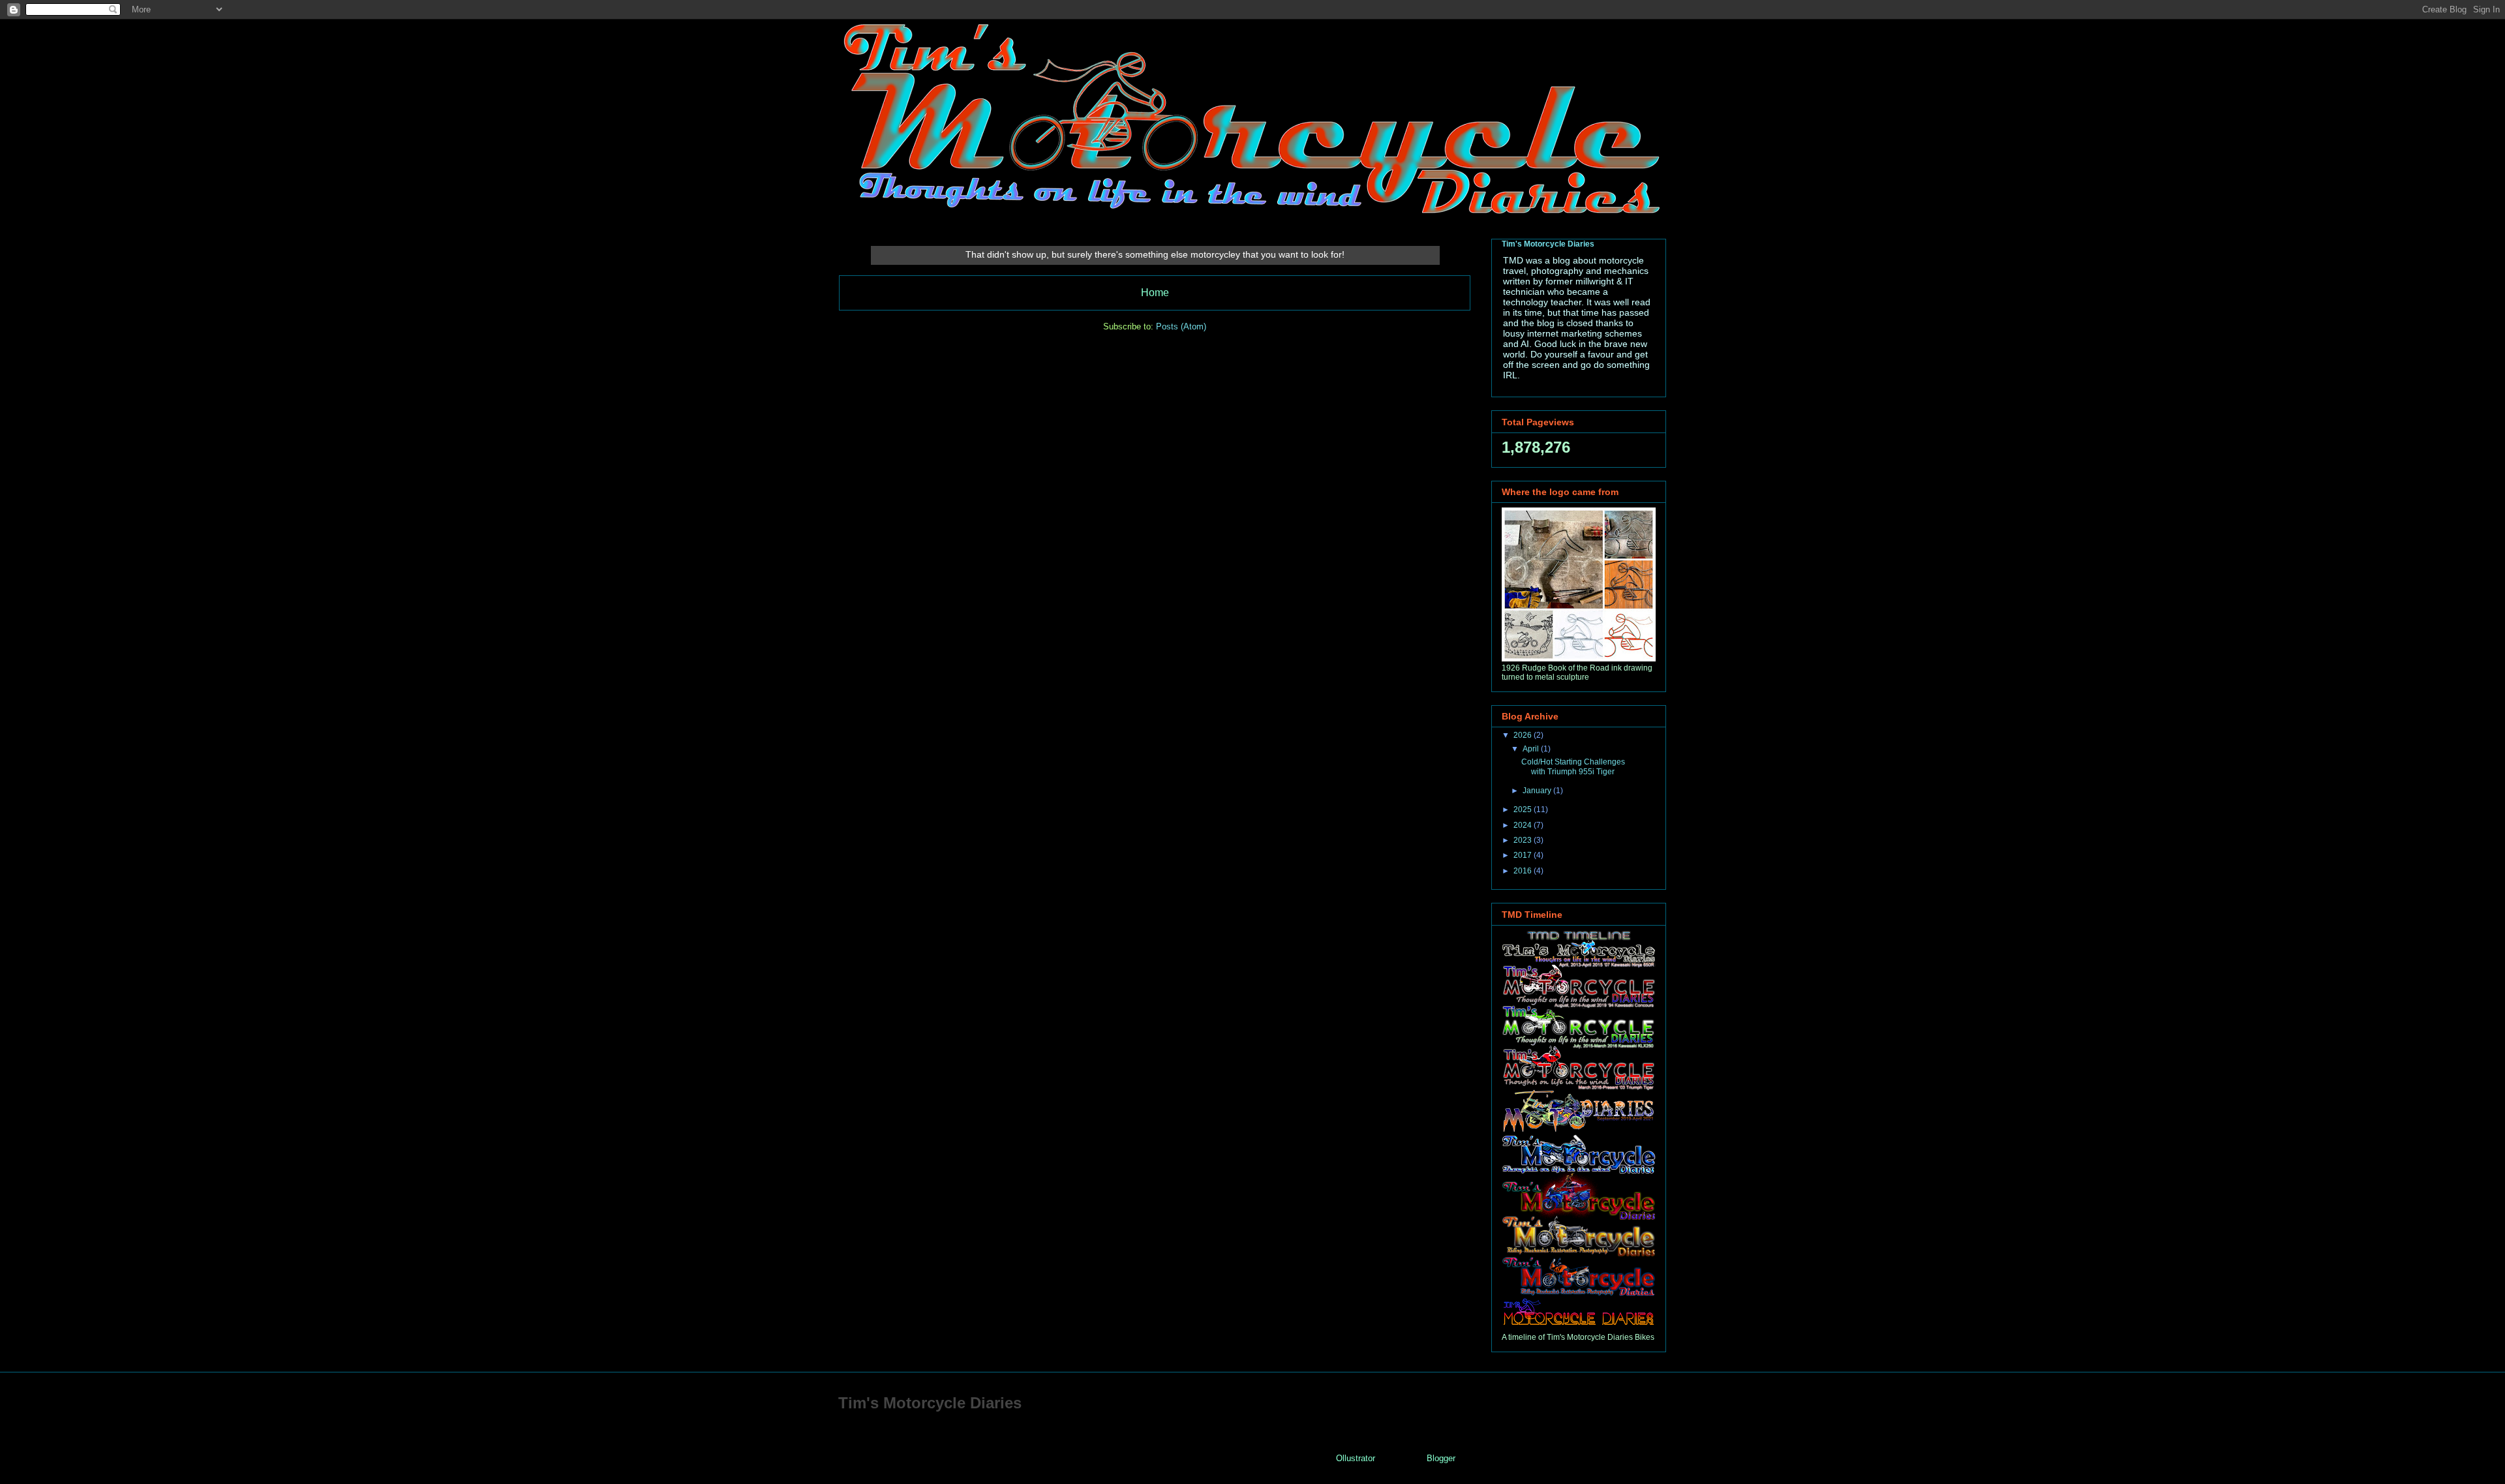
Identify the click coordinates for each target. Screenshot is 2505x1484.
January (1538, 791)
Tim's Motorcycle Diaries (1548, 244)
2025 (1524, 810)
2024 (1524, 825)
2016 (1524, 871)
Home (1155, 293)
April (1532, 749)
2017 (1524, 855)
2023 (1524, 840)
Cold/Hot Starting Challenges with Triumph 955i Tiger (1573, 766)
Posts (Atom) (1181, 326)
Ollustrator (1355, 1458)
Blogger (1441, 1458)
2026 (1524, 735)
